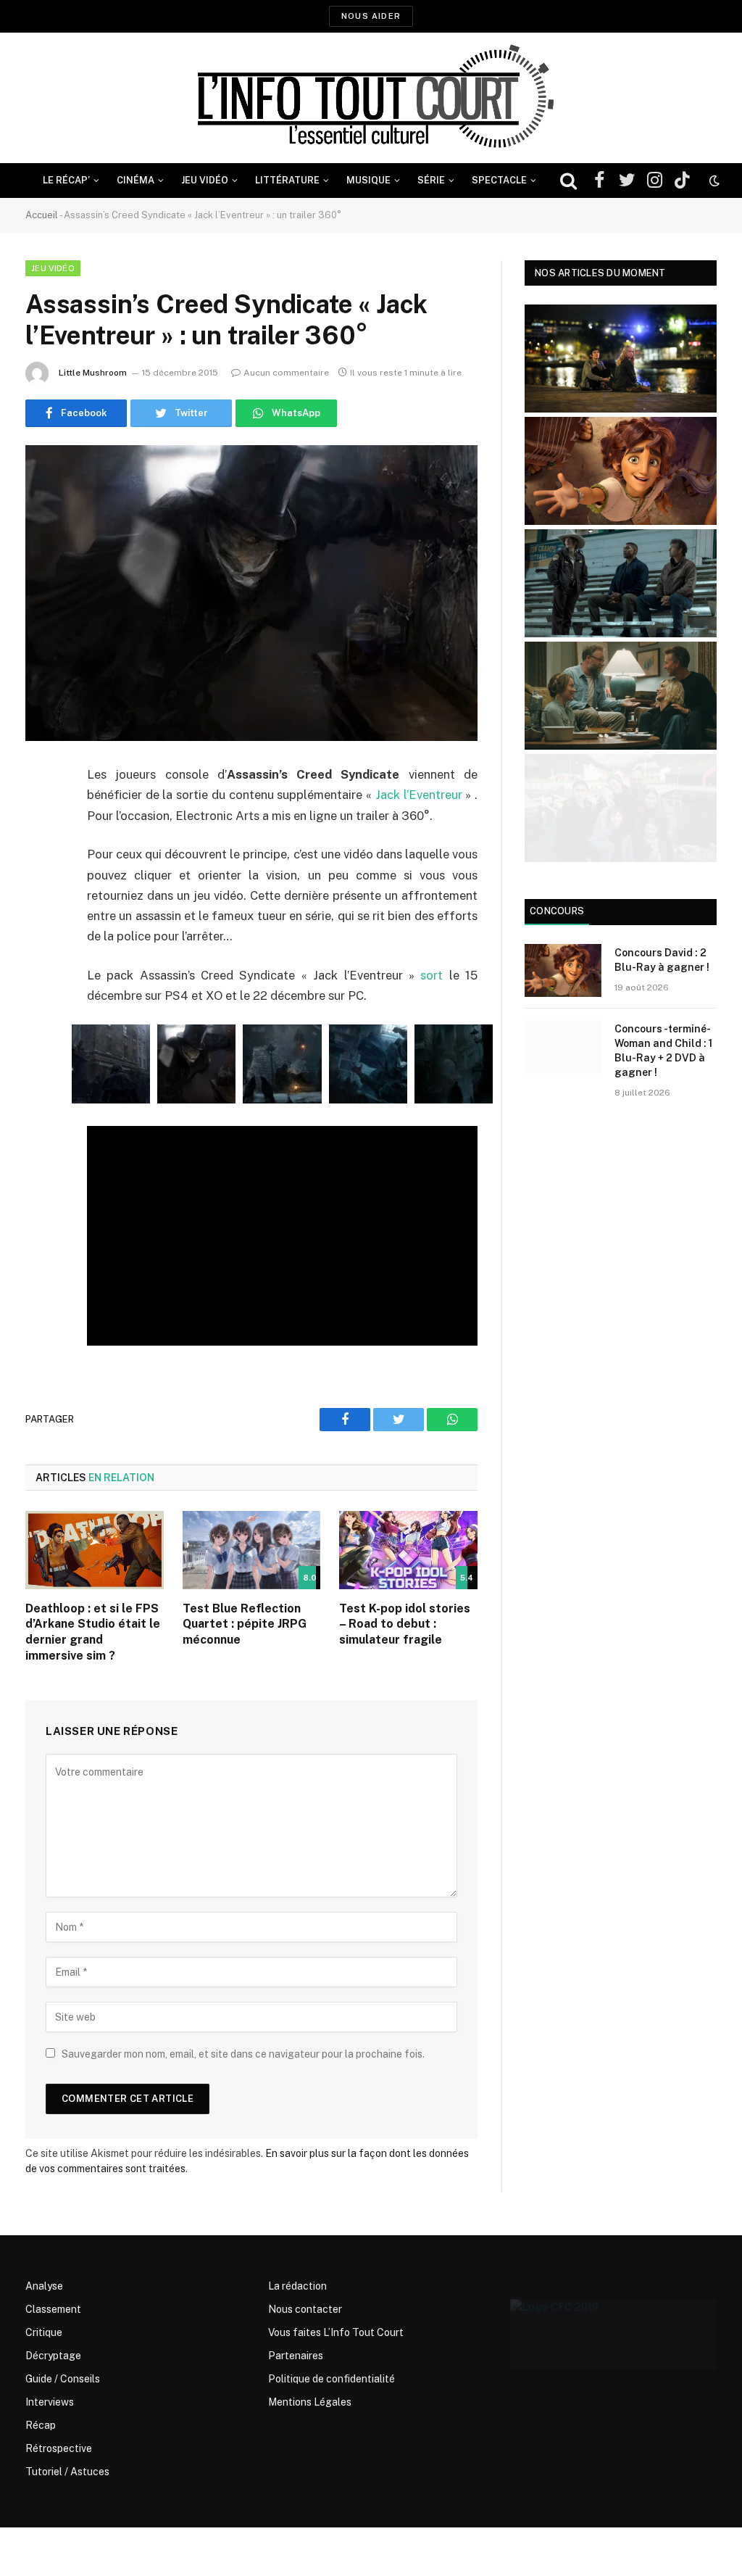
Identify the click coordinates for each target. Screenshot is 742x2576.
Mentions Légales (310, 2402)
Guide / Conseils (63, 2379)
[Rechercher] (568, 181)
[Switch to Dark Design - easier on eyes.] (713, 181)
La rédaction (297, 2286)
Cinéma (136, 180)
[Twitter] (40, 850)
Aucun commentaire (286, 373)
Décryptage (53, 2356)
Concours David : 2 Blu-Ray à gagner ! (662, 960)
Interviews (50, 2402)
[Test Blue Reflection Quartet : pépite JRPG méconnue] (252, 1550)
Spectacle (499, 180)
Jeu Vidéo (205, 180)
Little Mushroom (93, 373)
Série (431, 180)
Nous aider (371, 16)
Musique (368, 180)
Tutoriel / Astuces (67, 2472)
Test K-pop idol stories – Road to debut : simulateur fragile (405, 1624)
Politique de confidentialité (332, 2379)
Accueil (42, 215)
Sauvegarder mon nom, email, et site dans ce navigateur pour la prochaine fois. (243, 2054)
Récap (41, 2425)
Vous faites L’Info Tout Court (336, 2332)
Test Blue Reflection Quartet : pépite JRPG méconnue (245, 1624)
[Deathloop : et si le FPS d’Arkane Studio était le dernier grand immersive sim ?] (95, 1550)
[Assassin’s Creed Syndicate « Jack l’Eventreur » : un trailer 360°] (251, 593)
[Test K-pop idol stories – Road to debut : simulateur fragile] (408, 1550)
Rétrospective (59, 2448)
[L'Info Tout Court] (371, 98)
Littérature (287, 180)
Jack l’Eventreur (419, 795)
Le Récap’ (66, 180)
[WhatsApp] (40, 887)
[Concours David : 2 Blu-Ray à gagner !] (563, 970)
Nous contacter (305, 2309)
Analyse (44, 2286)
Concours (557, 911)
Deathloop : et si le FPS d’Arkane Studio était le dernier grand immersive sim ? (93, 1632)
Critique (44, 2332)
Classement (53, 2309)
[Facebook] (40, 813)
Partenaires (296, 2356)
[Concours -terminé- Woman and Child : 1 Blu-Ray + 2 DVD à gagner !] (563, 1047)
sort (432, 975)
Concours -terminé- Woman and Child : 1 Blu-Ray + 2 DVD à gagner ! (663, 1051)
